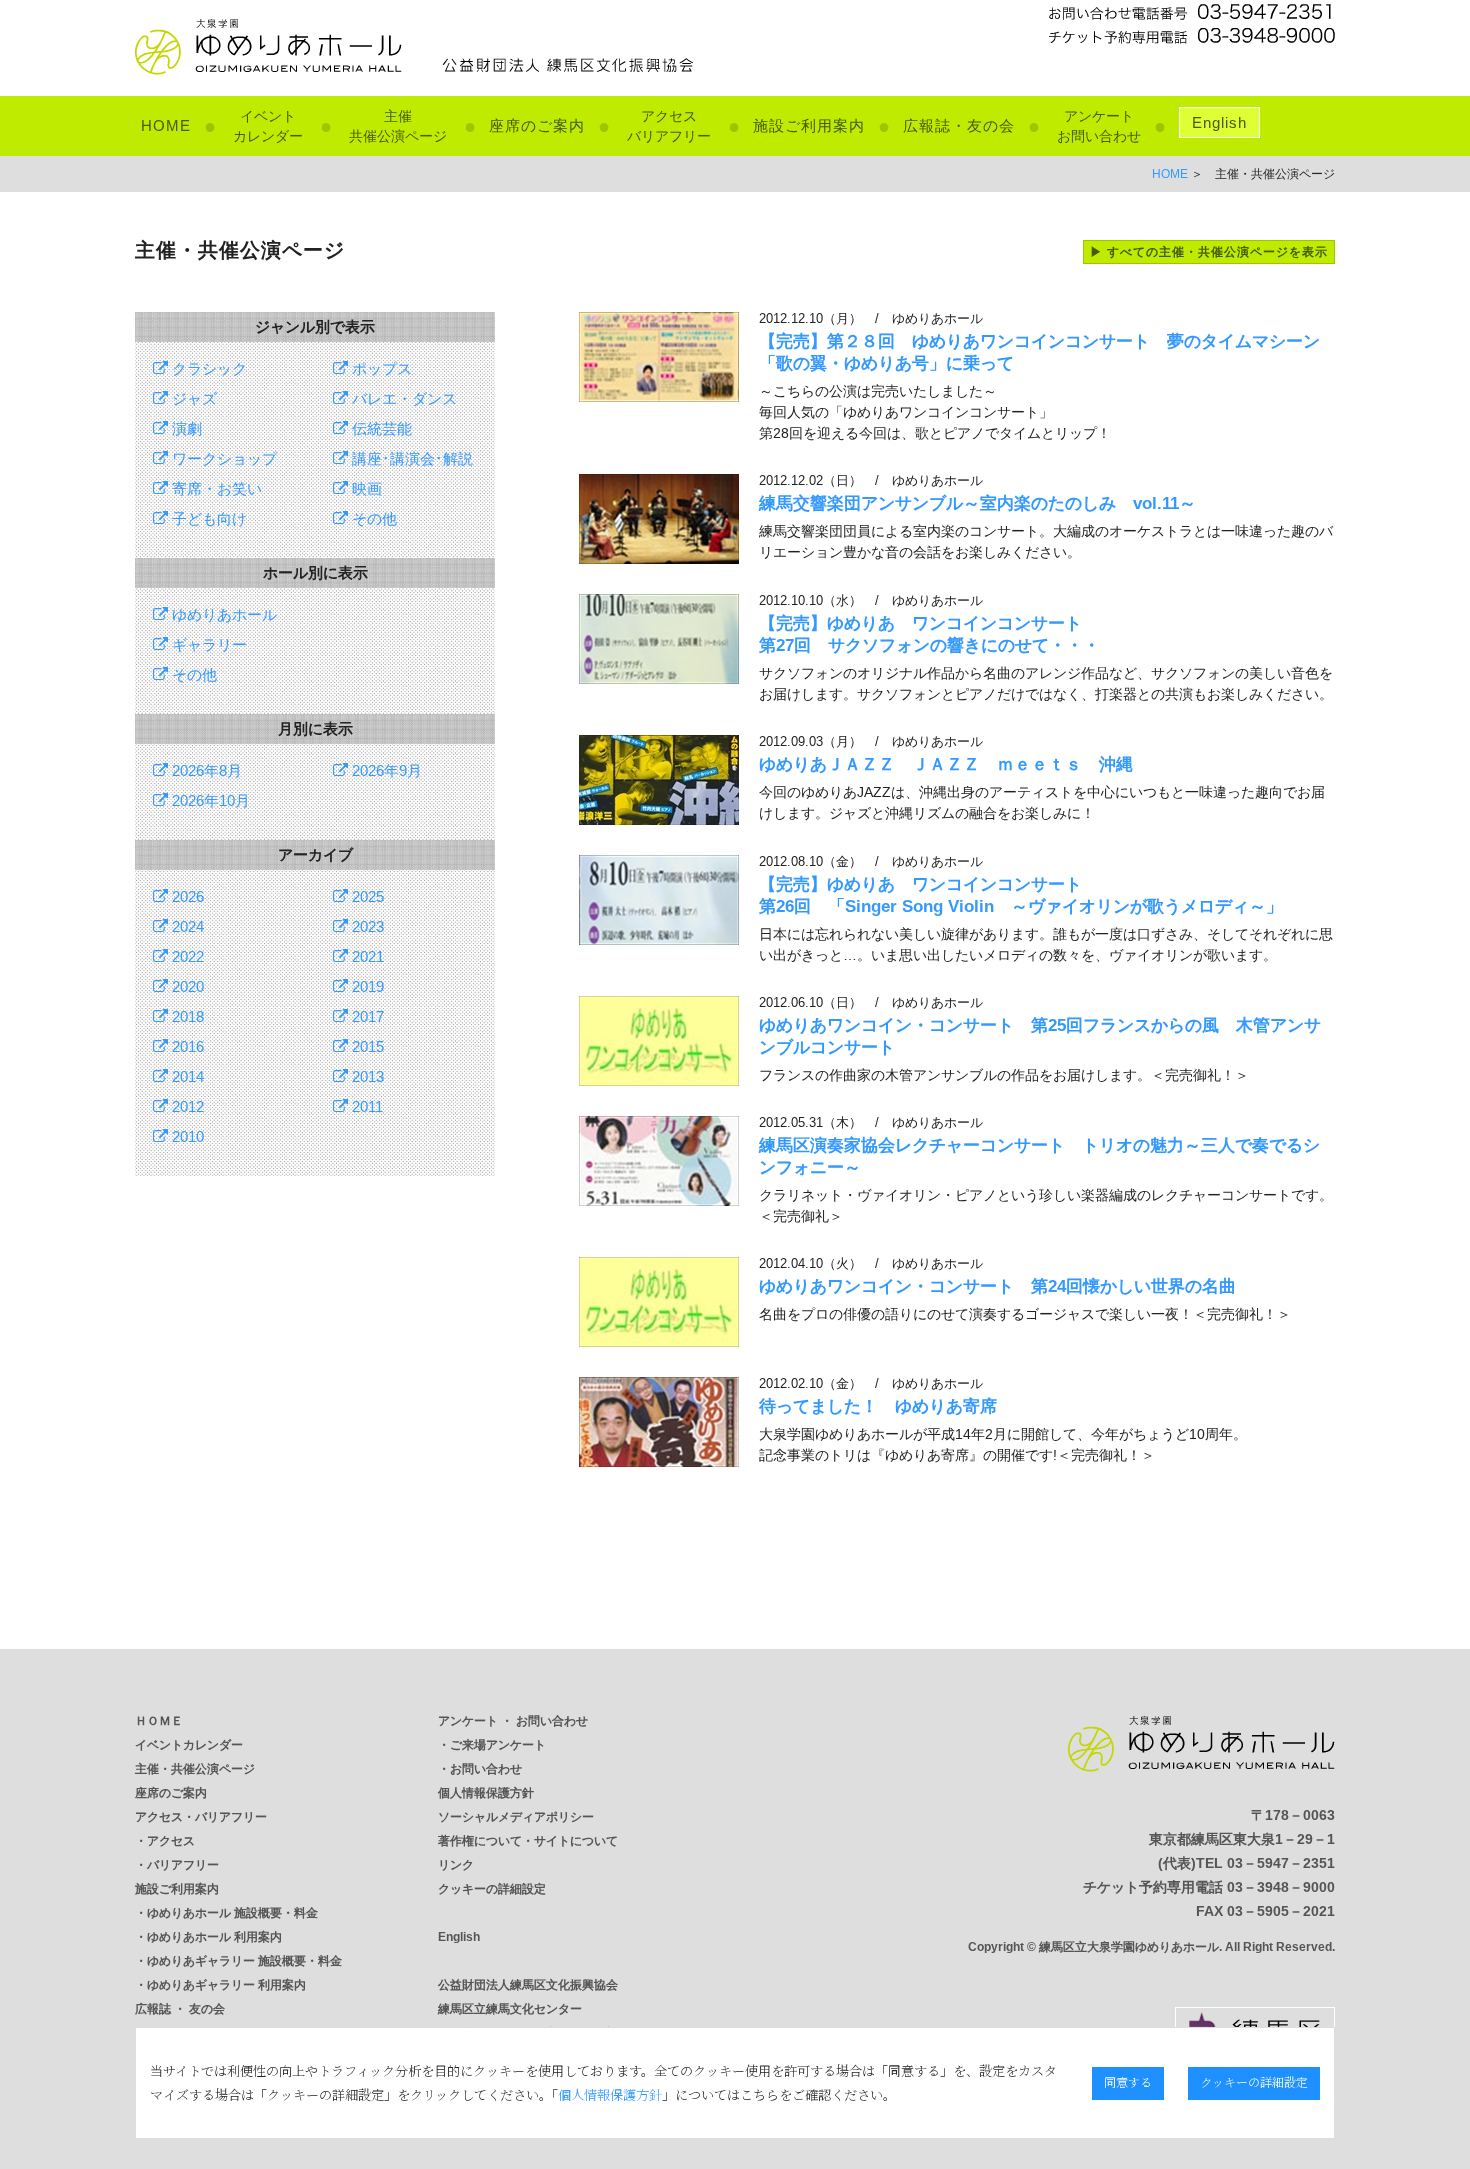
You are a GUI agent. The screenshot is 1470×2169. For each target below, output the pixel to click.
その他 (372, 518)
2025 (366, 896)
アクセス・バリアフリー (201, 1817)
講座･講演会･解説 (410, 458)
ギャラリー (207, 644)
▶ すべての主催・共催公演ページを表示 (1209, 252)
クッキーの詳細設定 (492, 1889)
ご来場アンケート (498, 1745)
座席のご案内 (537, 125)
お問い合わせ (486, 1769)
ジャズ (192, 398)
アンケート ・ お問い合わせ (513, 1721)
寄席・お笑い (215, 488)
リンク (456, 1865)
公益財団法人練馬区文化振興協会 (528, 1985)
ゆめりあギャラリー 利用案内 (226, 1985)
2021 (366, 956)
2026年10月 (209, 800)
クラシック (207, 368)
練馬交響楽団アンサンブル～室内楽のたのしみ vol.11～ (977, 503)
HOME (166, 125)
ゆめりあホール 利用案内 (214, 1937)
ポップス (380, 368)
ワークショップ (222, 458)
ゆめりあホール (222, 614)
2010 (186, 1136)
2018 (186, 1016)
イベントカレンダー (189, 1745)
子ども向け (207, 518)
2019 (366, 986)
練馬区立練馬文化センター (510, 2009)
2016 (186, 1046)
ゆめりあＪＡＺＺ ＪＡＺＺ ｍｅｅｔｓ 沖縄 (946, 764)
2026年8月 (205, 770)
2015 (366, 1046)
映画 (365, 488)
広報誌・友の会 (959, 125)
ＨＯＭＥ (159, 1721)
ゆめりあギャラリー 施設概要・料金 (244, 1961)
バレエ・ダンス (402, 398)
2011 (365, 1106)
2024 (186, 926)
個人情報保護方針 (486, 1793)
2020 (186, 986)
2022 (186, 956)
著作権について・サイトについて (528, 1841)
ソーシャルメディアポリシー (516, 1817)
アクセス (171, 1841)
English (1219, 122)
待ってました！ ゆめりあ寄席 (878, 1406)
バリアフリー (183, 1865)
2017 (366, 1016)
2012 (186, 1106)
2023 (366, 926)
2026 (186, 896)
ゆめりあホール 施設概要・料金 (232, 1913)
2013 (366, 1076)
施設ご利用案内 (809, 125)
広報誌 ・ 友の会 (180, 2009)
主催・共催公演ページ (195, 1769)
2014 (186, 1076)
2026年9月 (385, 770)
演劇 (185, 428)
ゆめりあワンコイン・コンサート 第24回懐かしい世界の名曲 (997, 1286)
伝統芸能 (380, 428)
